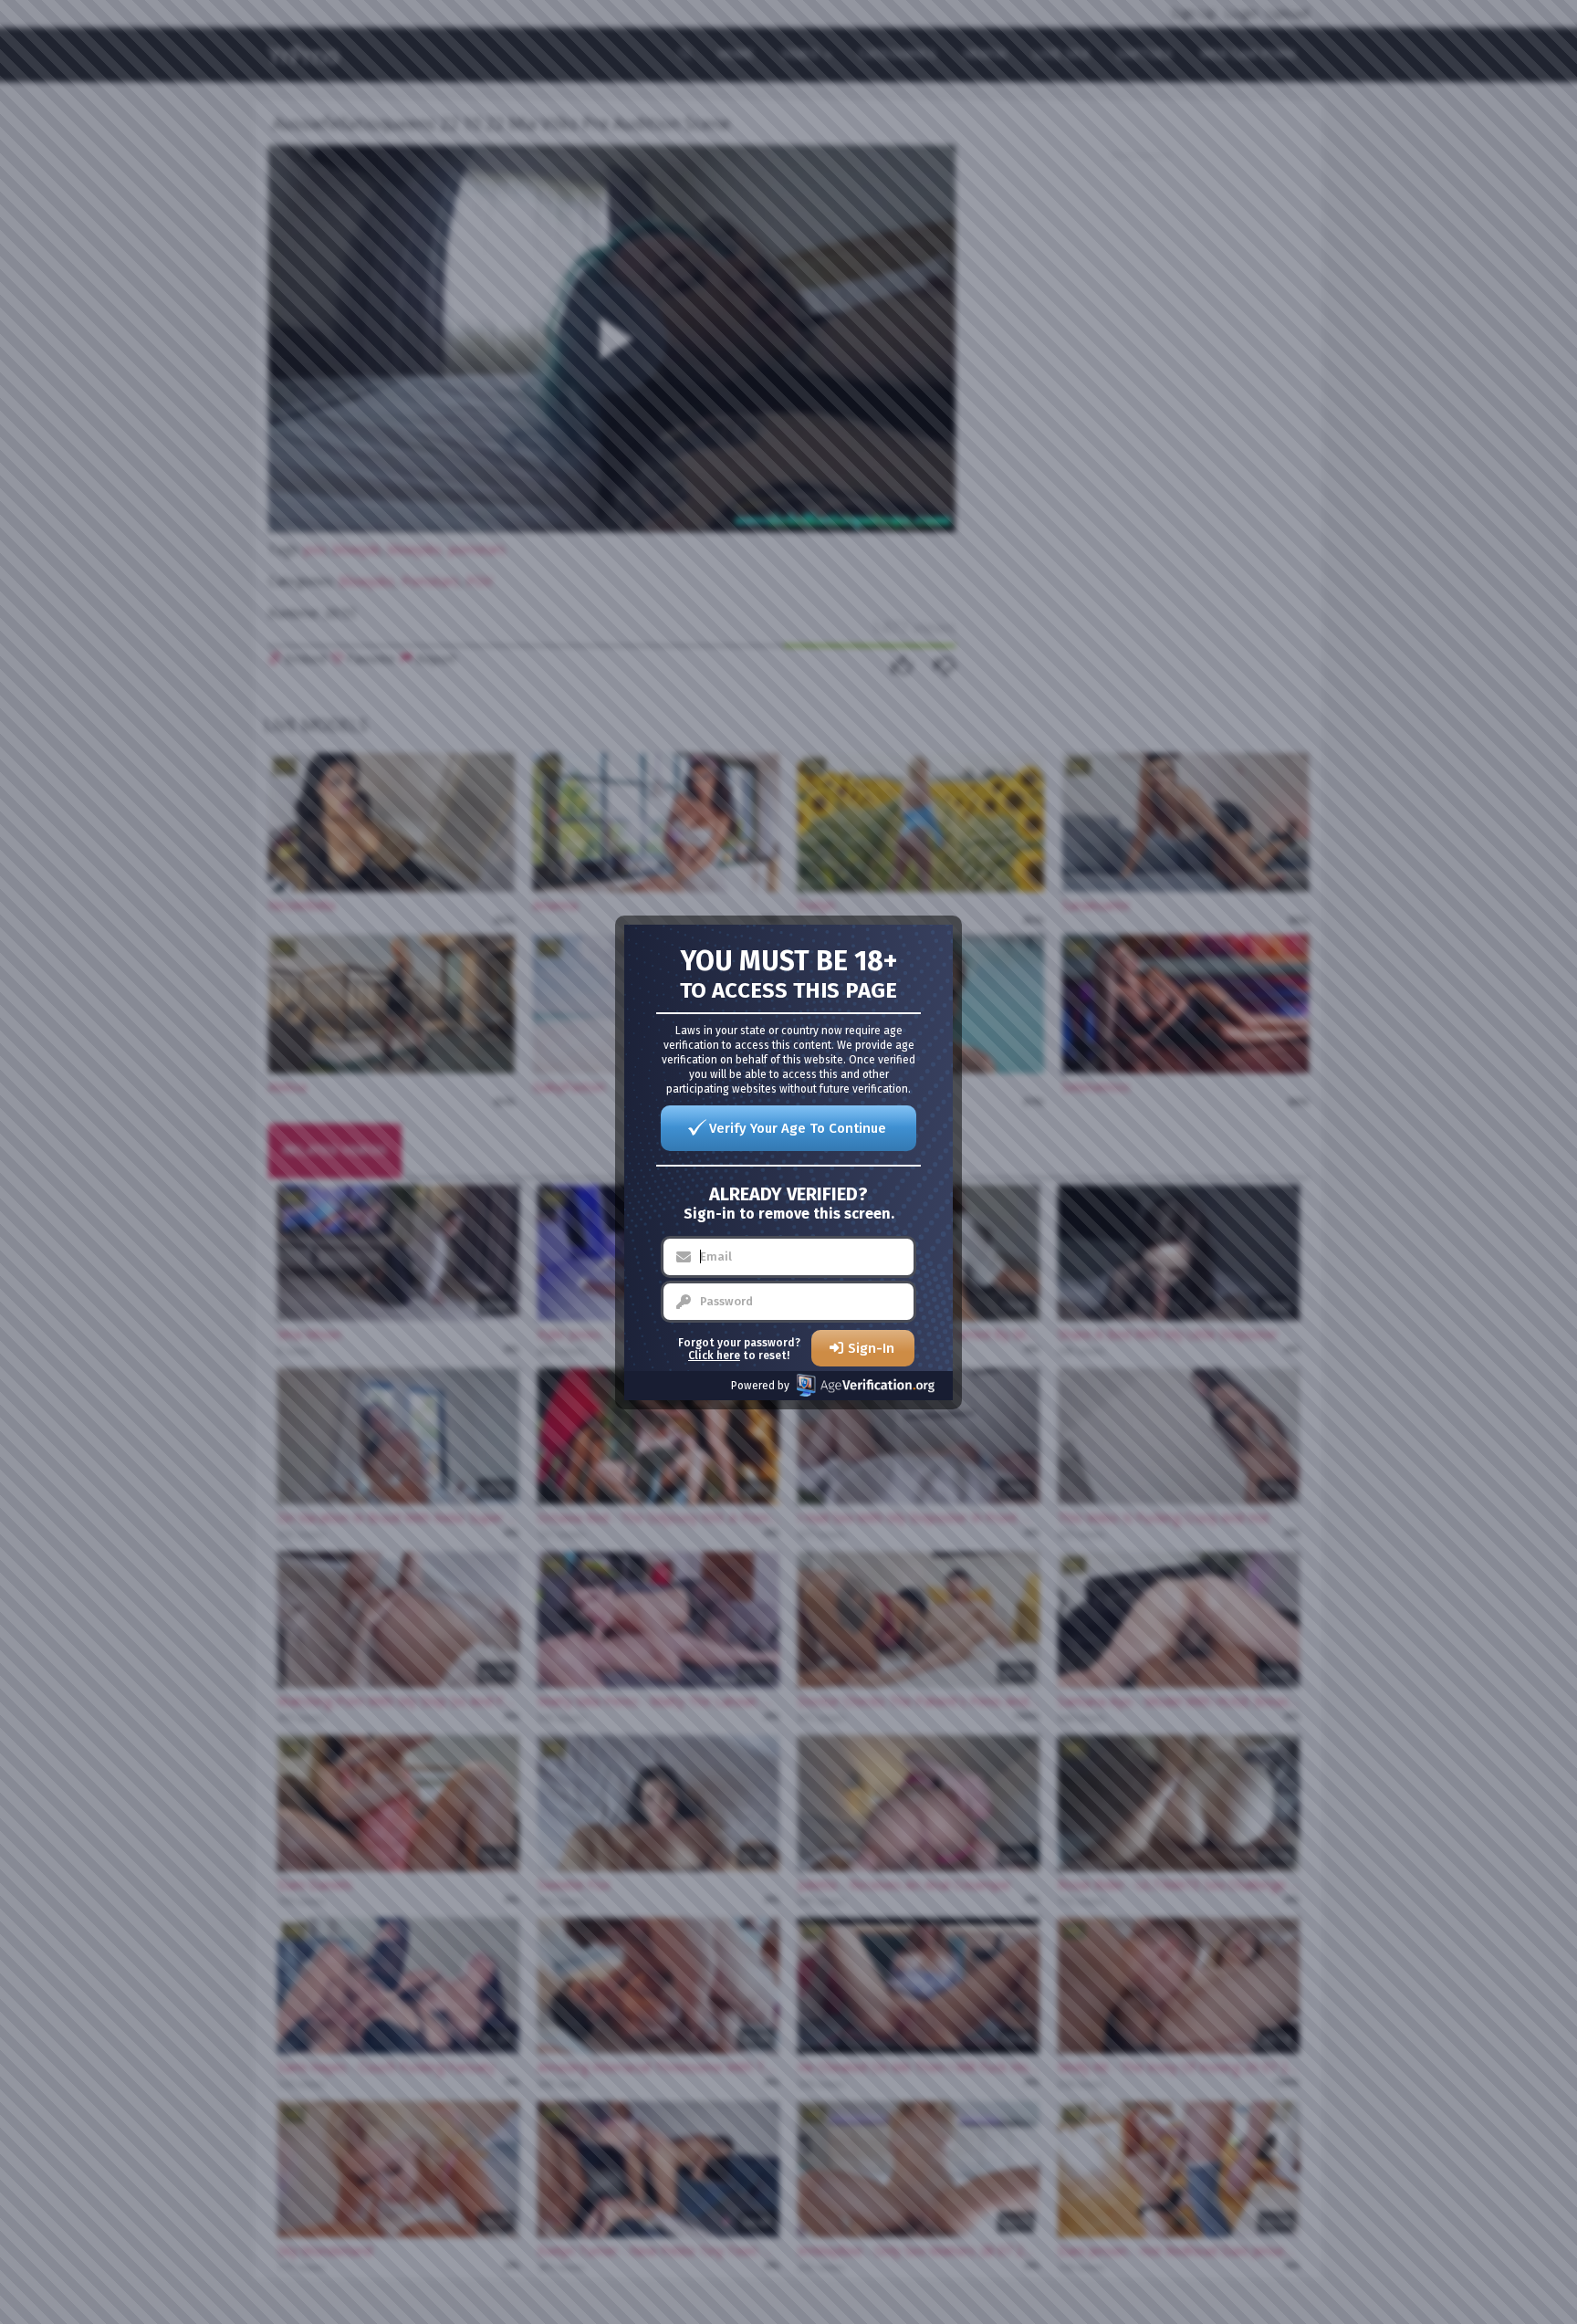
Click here (714, 1356)
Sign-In (871, 1348)
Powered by (760, 1386)
